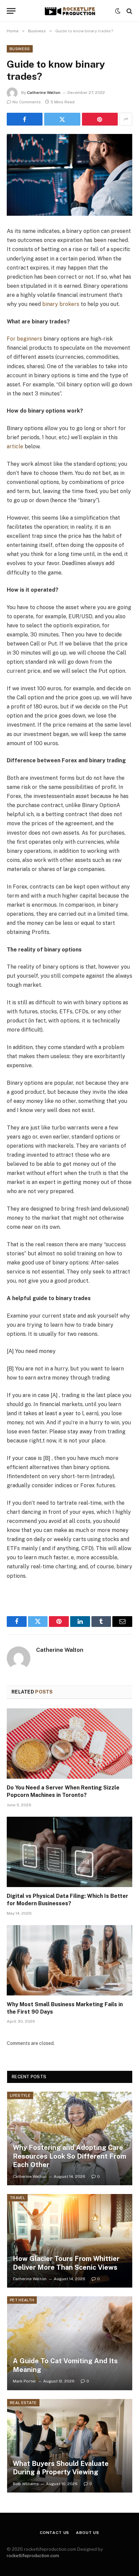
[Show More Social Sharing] (126, 119)
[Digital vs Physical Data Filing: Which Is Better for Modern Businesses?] (69, 1852)
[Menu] (11, 11)
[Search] (129, 11)
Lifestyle (20, 2095)
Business (20, 49)
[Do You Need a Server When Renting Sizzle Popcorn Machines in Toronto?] (69, 1744)
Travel (17, 2198)
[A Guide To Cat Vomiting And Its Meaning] (70, 2343)
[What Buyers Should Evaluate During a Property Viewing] (70, 2446)
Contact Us (54, 2533)
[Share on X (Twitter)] (62, 119)
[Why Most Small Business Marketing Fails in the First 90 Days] (69, 1960)
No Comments (27, 102)
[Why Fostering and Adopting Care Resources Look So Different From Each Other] (70, 2138)
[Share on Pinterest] (100, 119)
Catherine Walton (44, 93)
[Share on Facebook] (25, 119)
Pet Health (22, 2300)
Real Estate (23, 2403)
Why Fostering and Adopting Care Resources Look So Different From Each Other (69, 2156)
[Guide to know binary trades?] (69, 175)
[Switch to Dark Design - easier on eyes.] (118, 11)
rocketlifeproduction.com (33, 2556)
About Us (88, 2533)
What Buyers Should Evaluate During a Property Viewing (61, 2468)
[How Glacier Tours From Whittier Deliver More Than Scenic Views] (70, 2241)
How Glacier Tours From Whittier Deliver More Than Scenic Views (66, 2263)
